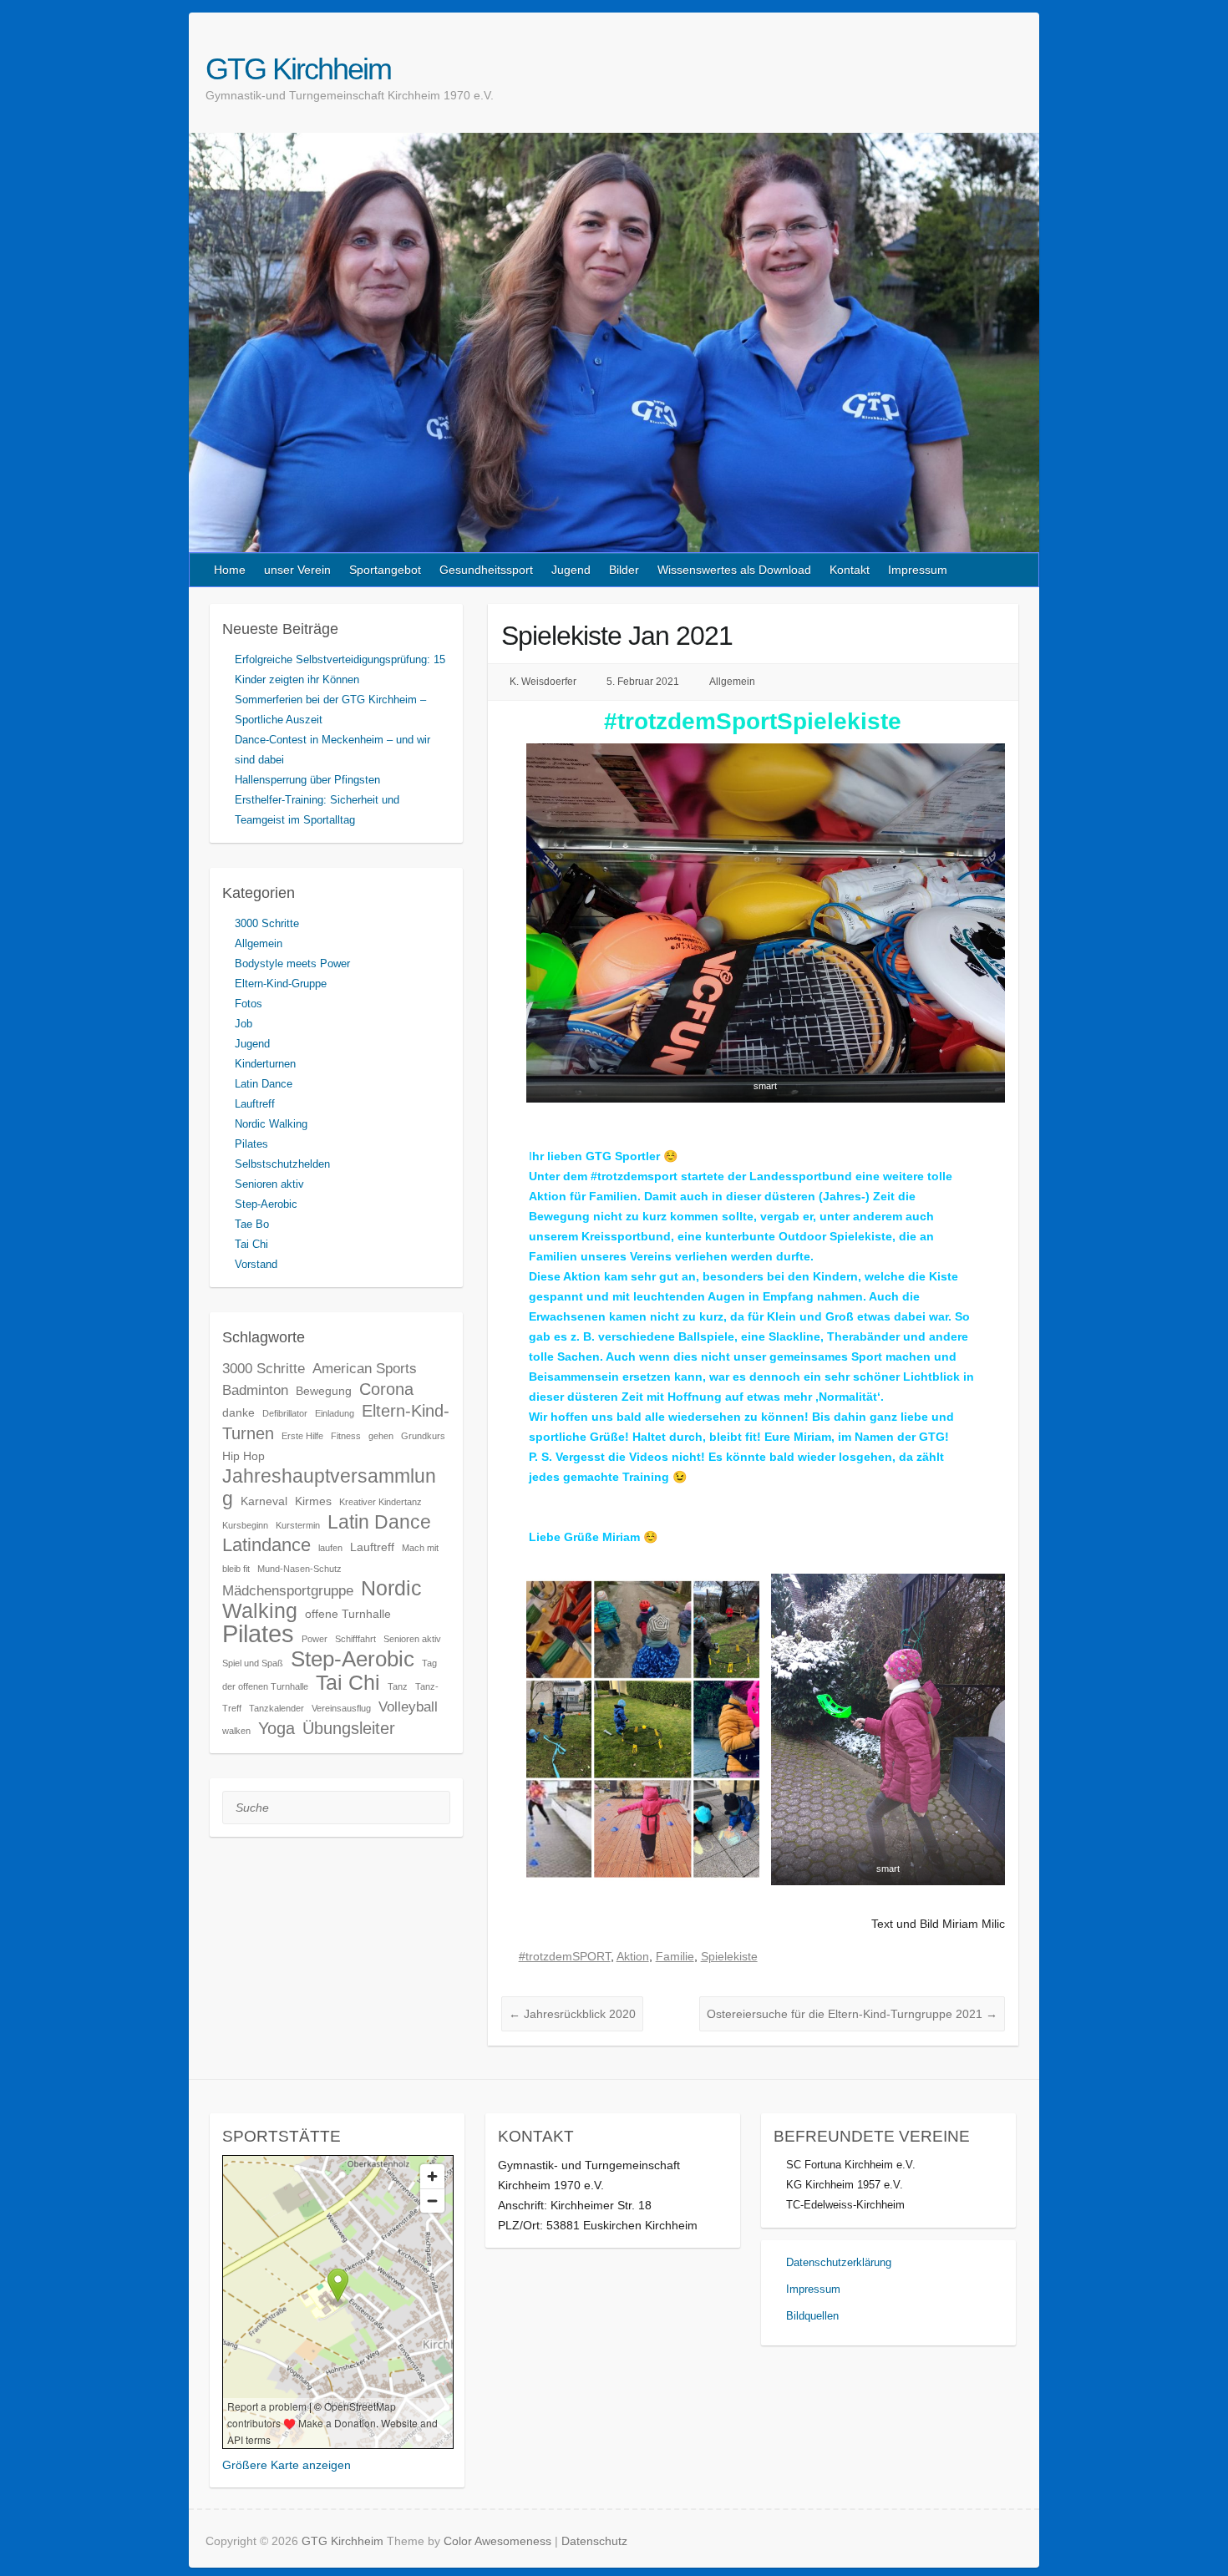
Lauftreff (255, 1104)
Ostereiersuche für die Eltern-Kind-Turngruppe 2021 (852, 2014)
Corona (386, 1389)
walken (236, 1731)
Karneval (264, 1501)
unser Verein (297, 570)
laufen (330, 1548)
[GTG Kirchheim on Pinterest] (1012, 68)
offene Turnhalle (348, 1614)
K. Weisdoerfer (543, 682)
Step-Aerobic (266, 1204)
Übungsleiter (349, 1728)
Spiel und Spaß (253, 1663)
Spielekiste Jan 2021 (617, 636)
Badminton (255, 1390)
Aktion (633, 1956)
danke (238, 1412)
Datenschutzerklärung (839, 2262)
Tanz (398, 1686)
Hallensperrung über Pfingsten (307, 780)
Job (244, 1024)
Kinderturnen (265, 1064)
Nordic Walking (271, 1124)
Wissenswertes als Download (734, 570)
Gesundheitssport (486, 570)
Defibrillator (285, 1413)
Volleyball (408, 1706)
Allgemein (732, 682)
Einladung (335, 1413)
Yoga (277, 1728)
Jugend (571, 570)
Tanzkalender (277, 1708)
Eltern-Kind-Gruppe (281, 984)
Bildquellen (812, 2316)
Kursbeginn (245, 1525)
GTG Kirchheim (298, 69)
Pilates (251, 1144)
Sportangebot (385, 570)
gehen (381, 1436)
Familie (675, 1956)
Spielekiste (729, 1956)
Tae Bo (252, 1224)
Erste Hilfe (302, 1436)
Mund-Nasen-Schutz (299, 1569)
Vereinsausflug (341, 1708)
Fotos (249, 1004)
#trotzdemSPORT (565, 1956)
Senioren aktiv (269, 1184)
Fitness (346, 1436)
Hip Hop (244, 1456)
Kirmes (313, 1501)
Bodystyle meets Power (292, 963)
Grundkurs (423, 1436)
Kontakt (850, 570)
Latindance (266, 1545)
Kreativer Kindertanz (381, 1502)
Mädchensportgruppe (288, 1590)
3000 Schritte (267, 923)
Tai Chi (251, 1244)
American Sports (365, 1368)
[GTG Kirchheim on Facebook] (993, 68)
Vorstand (256, 1264)
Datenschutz (594, 2541)
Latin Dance (264, 1084)
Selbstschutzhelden (282, 1164)
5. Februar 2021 (643, 682)
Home (230, 570)
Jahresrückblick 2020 (572, 2014)
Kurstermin (298, 1525)
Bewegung (324, 1391)
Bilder (624, 570)
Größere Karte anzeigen (287, 2465)
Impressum (918, 570)
